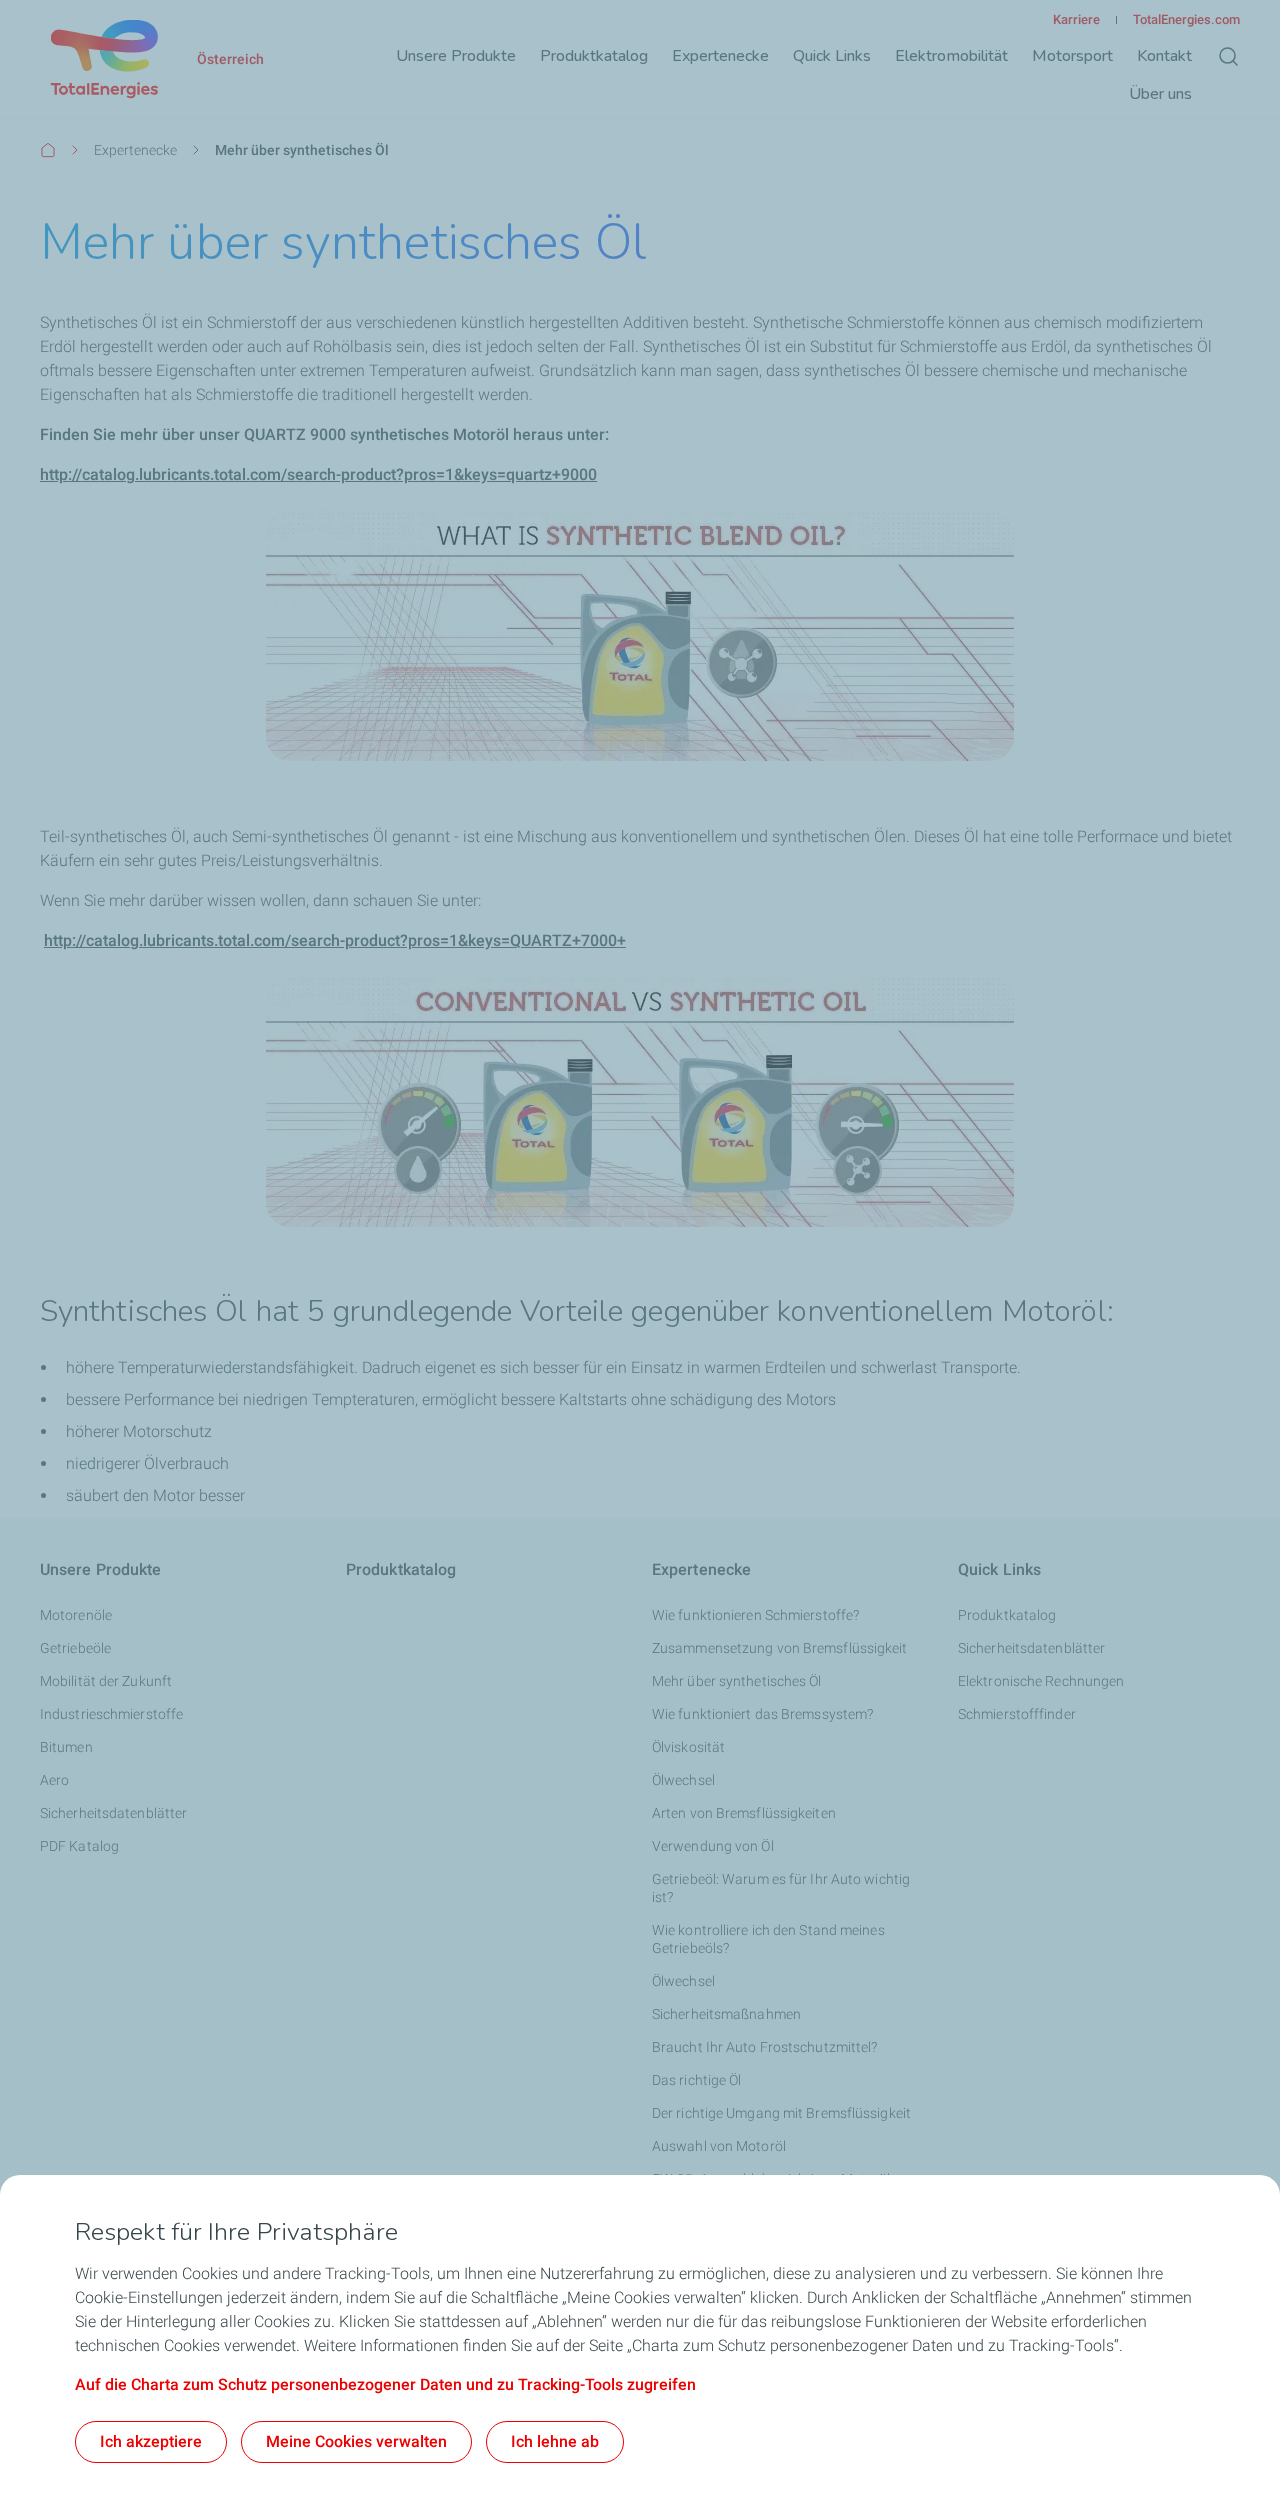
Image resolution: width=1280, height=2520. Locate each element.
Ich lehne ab (555, 2441)
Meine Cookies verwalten (356, 2441)
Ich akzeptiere (151, 2441)
